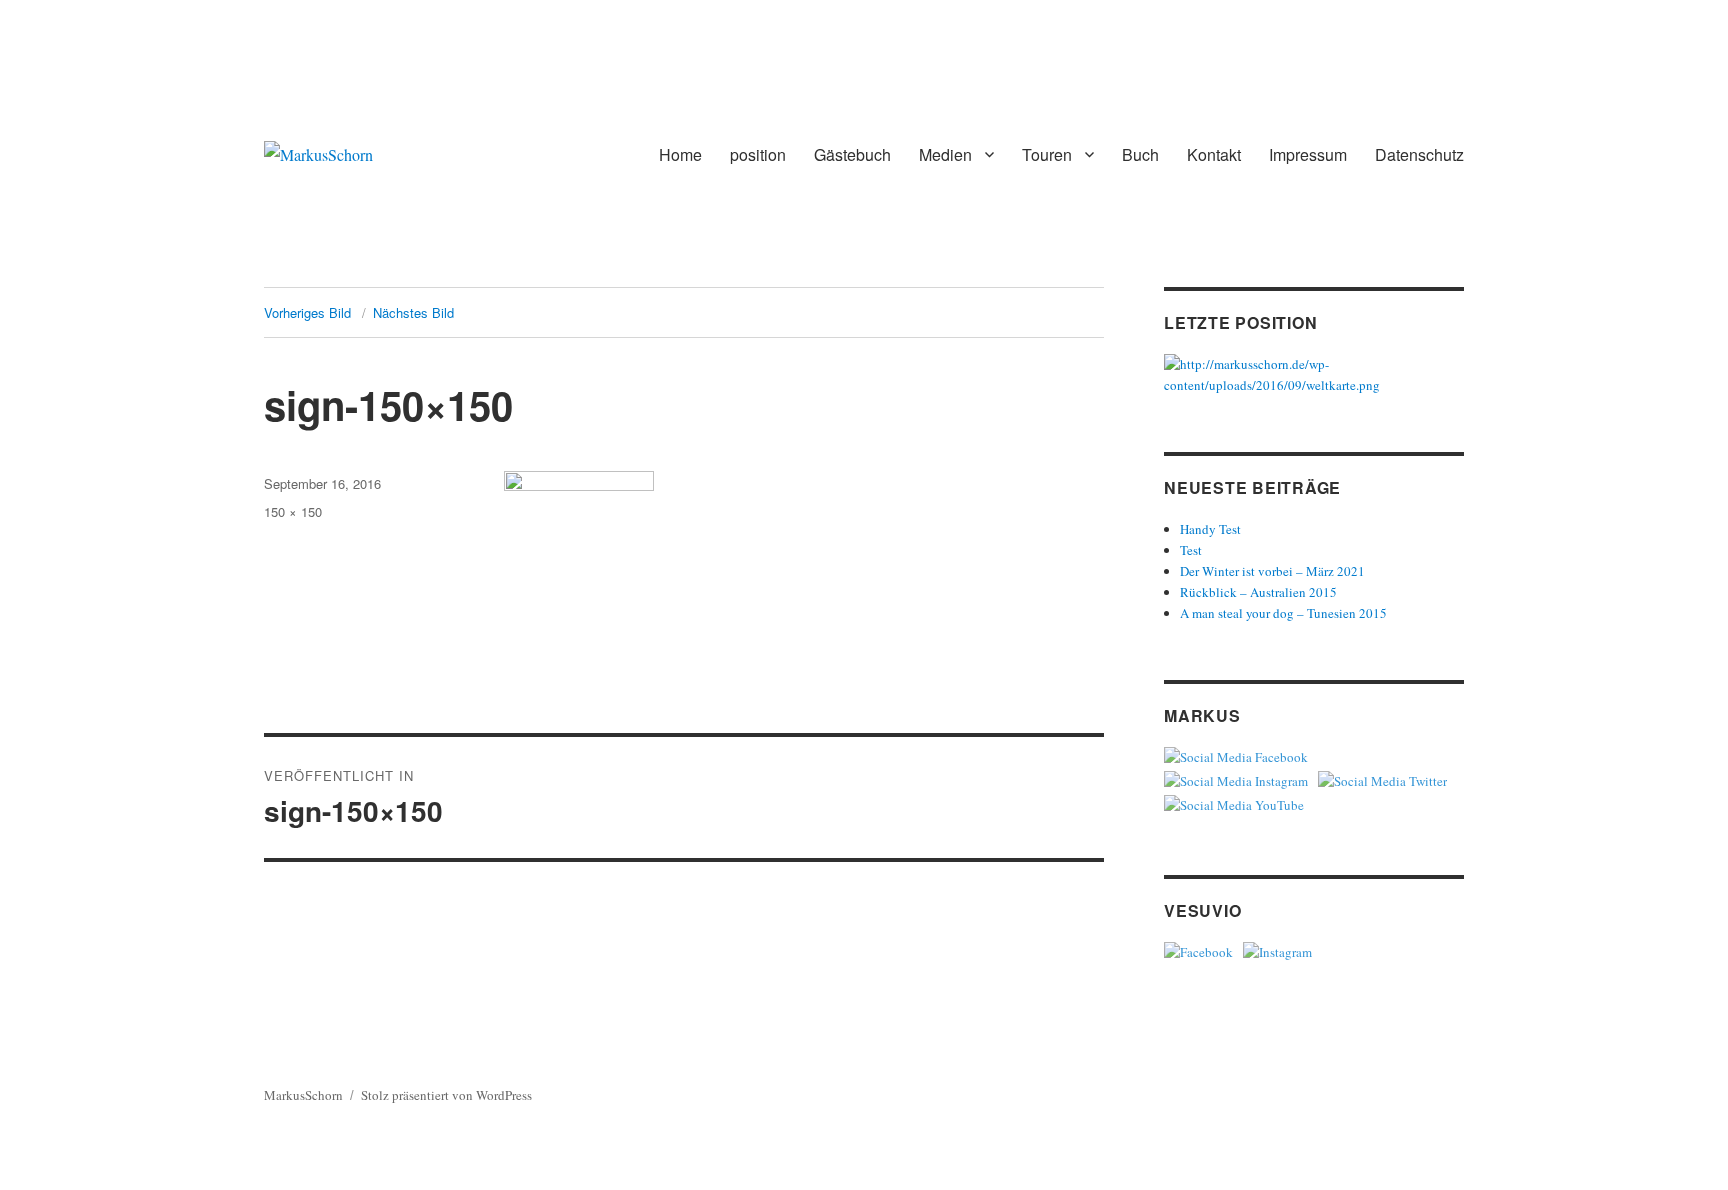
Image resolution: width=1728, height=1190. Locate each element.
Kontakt (1214, 154)
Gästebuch (852, 154)
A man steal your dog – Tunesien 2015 (1283, 613)
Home (680, 154)
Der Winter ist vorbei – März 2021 (1272, 571)
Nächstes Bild (413, 312)
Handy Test (1210, 529)
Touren (1047, 154)
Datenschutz (1419, 154)
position (758, 154)
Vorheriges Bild (307, 312)
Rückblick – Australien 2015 (1258, 592)
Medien (945, 154)
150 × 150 (293, 511)
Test (1191, 550)
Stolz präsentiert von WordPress (446, 1095)
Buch (1140, 154)
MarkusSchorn (303, 1095)
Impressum (1308, 154)
